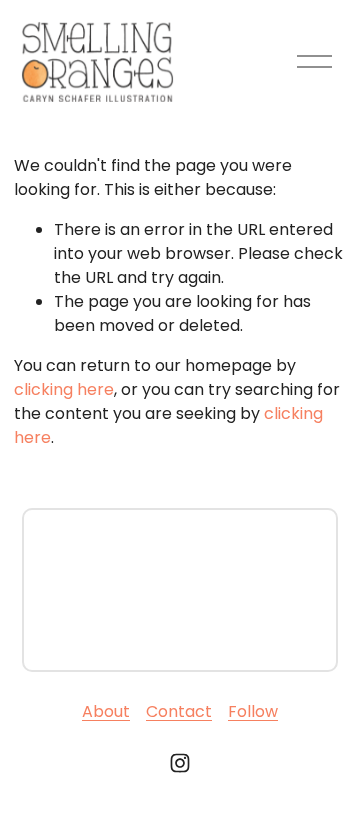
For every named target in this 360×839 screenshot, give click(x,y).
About (106, 711)
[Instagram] (180, 763)
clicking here (64, 389)
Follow (253, 711)
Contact (179, 711)
